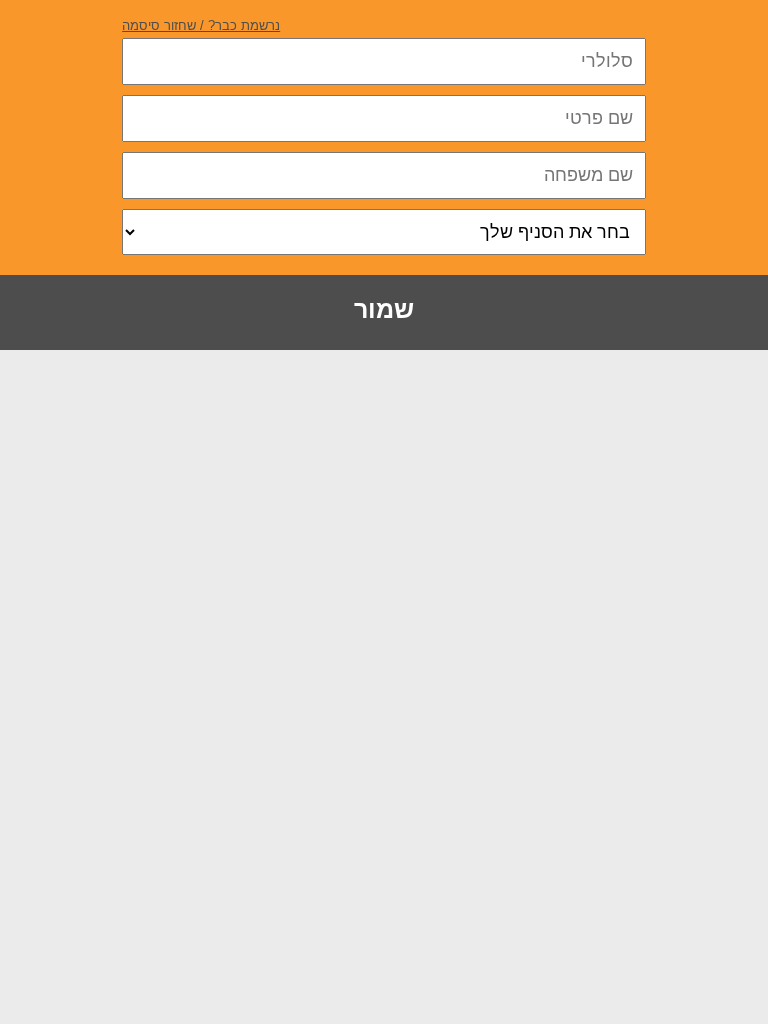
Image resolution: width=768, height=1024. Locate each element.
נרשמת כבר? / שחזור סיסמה (201, 25)
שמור (384, 309)
